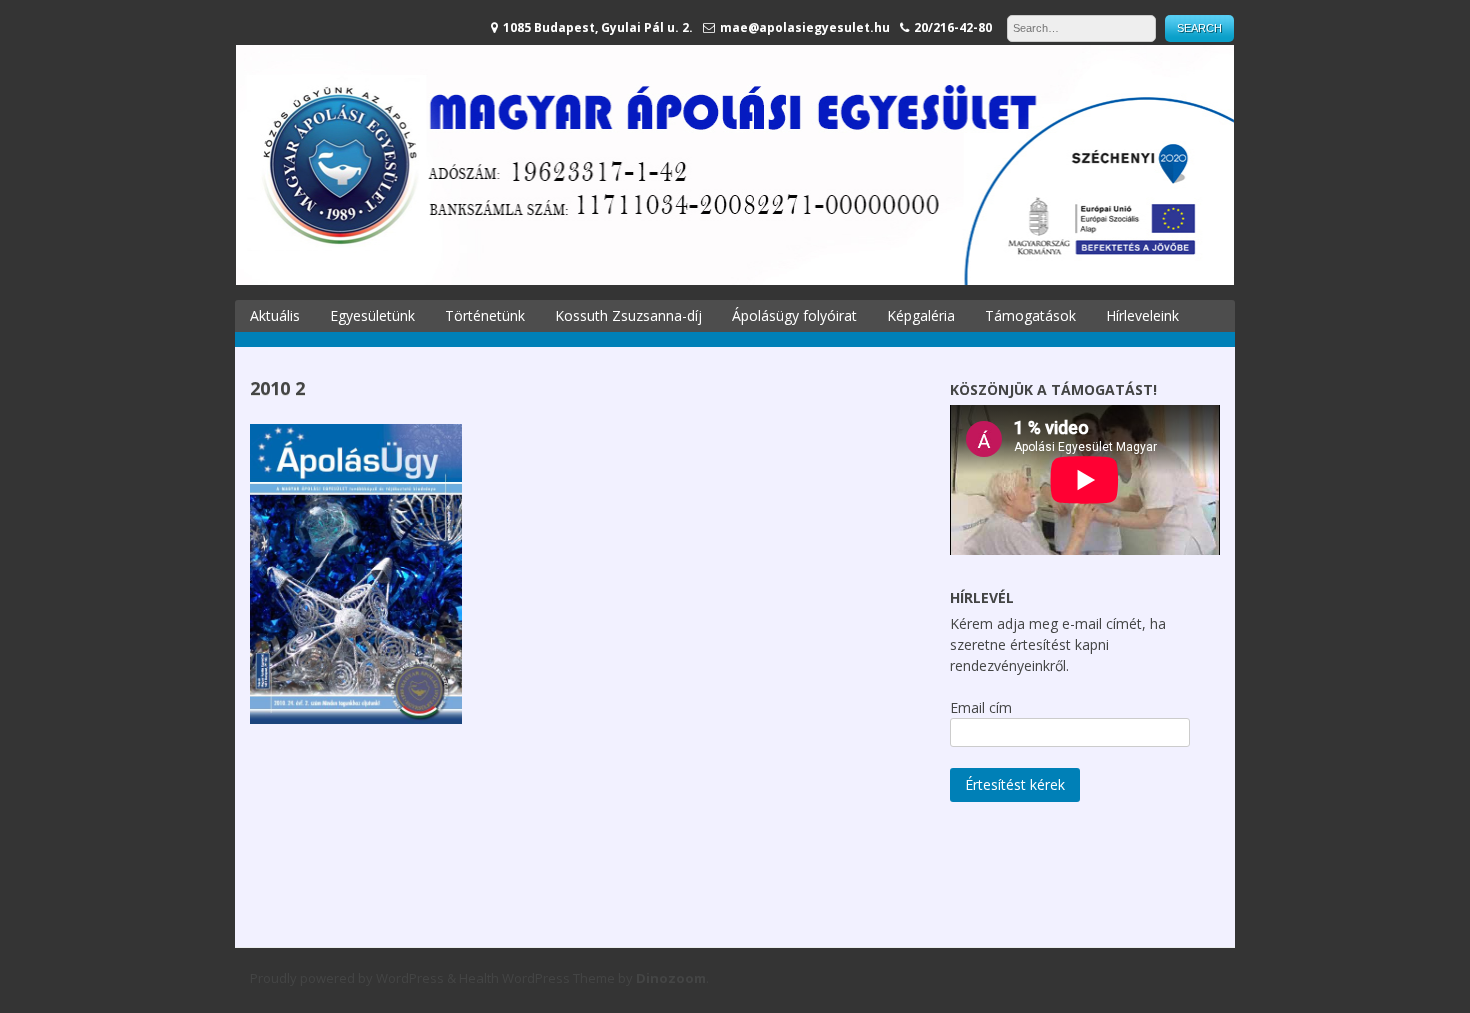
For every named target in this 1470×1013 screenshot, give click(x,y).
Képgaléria (921, 315)
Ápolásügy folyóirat (794, 315)
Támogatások (1030, 315)
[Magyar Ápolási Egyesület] (735, 279)
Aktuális (275, 315)
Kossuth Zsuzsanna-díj (628, 315)
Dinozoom (671, 978)
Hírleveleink (1142, 315)
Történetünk (485, 315)
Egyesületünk (372, 315)
